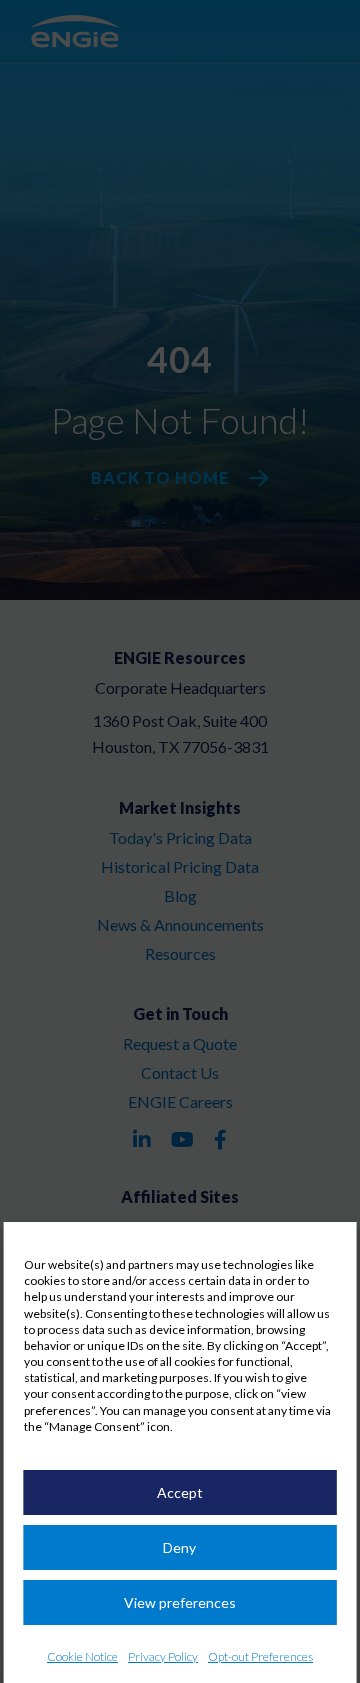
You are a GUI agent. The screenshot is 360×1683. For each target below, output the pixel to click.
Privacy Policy (163, 1656)
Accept (180, 1492)
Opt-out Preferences (260, 1656)
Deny (179, 1547)
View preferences (180, 1602)
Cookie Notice (82, 1656)
